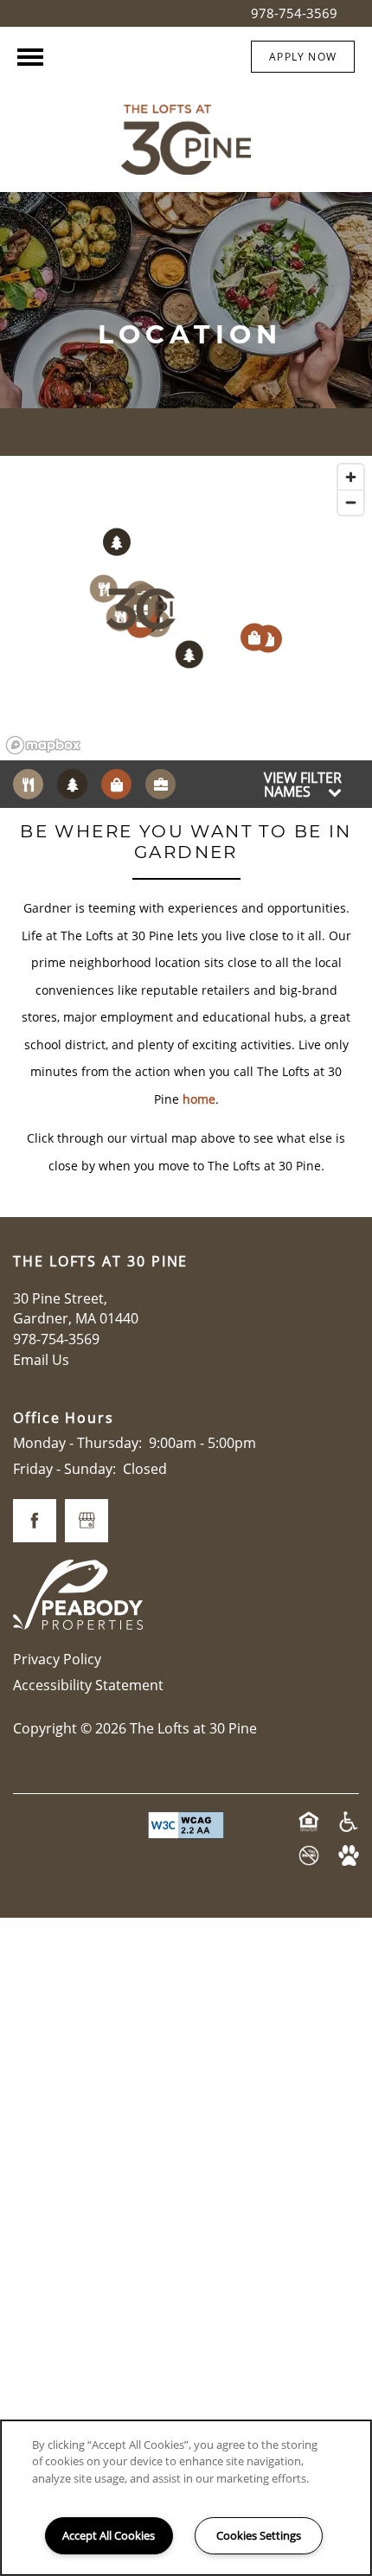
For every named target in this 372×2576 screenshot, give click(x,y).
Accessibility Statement (88, 1685)
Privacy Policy (57, 1659)
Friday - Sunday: (64, 1469)
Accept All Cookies (109, 2535)
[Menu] (30, 57)
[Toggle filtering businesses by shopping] (116, 784)
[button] (303, 57)
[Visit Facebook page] (35, 1521)
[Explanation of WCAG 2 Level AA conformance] (186, 1825)
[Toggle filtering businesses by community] (160, 784)
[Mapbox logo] (43, 745)
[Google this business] (87, 1521)
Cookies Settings (259, 2535)
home (199, 1099)
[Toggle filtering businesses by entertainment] (72, 784)
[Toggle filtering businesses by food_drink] (28, 784)
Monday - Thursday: (77, 1443)
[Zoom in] (351, 477)
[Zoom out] (351, 502)
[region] (186, 609)
